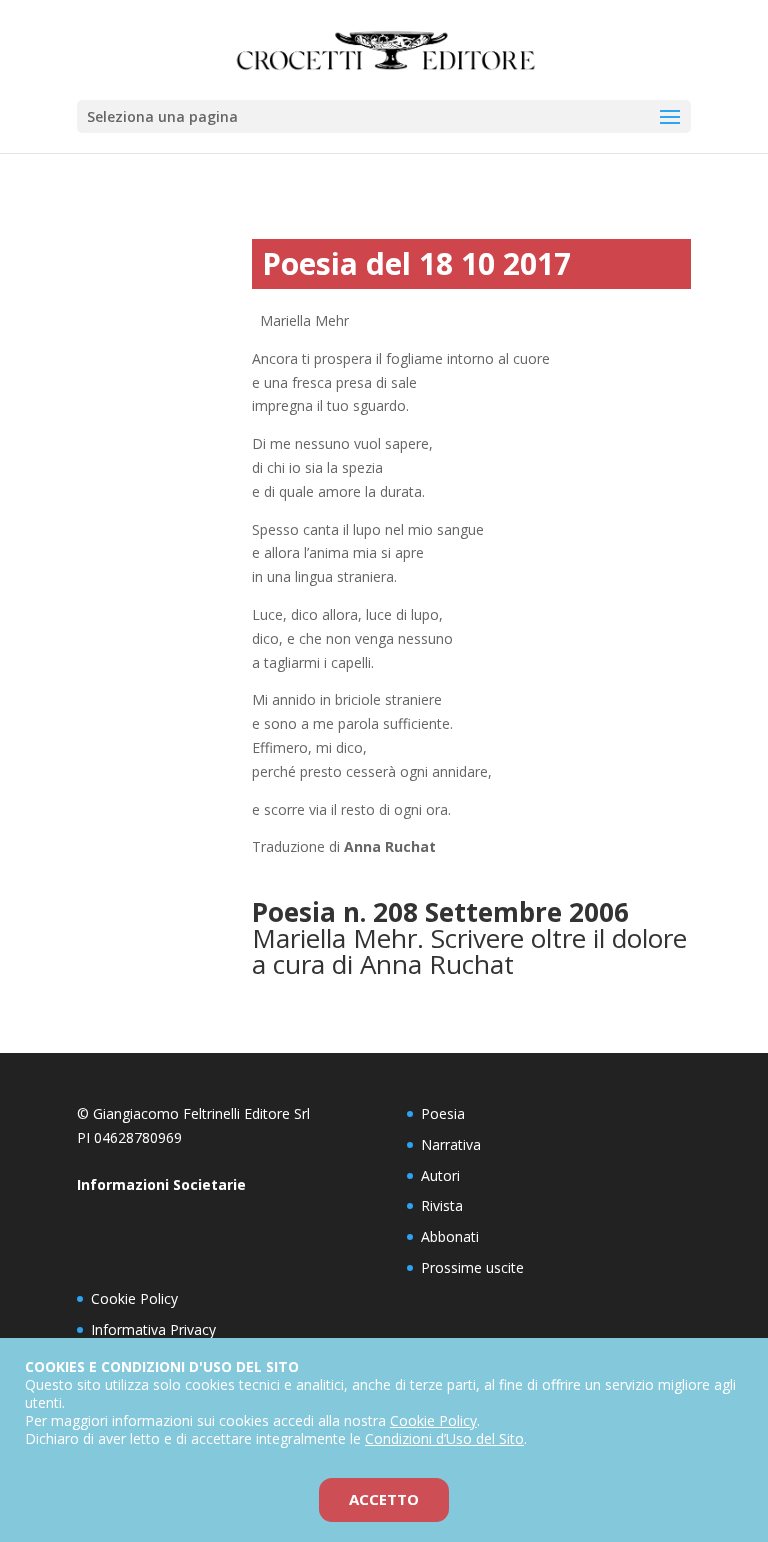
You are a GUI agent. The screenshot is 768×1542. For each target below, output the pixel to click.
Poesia (443, 1113)
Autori (440, 1175)
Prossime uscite (472, 1267)
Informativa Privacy (153, 1329)
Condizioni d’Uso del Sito (444, 1438)
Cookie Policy (134, 1298)
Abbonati (450, 1236)
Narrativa (451, 1144)
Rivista (442, 1205)
